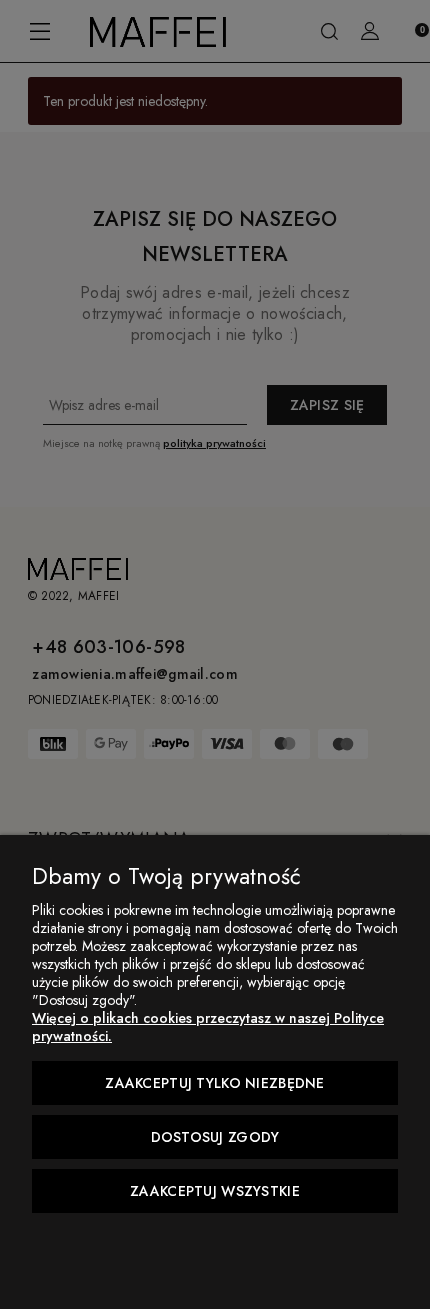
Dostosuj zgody (215, 1137)
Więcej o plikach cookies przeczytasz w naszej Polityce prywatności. (208, 1027)
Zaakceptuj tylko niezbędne (214, 1083)
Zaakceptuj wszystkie (215, 1191)
